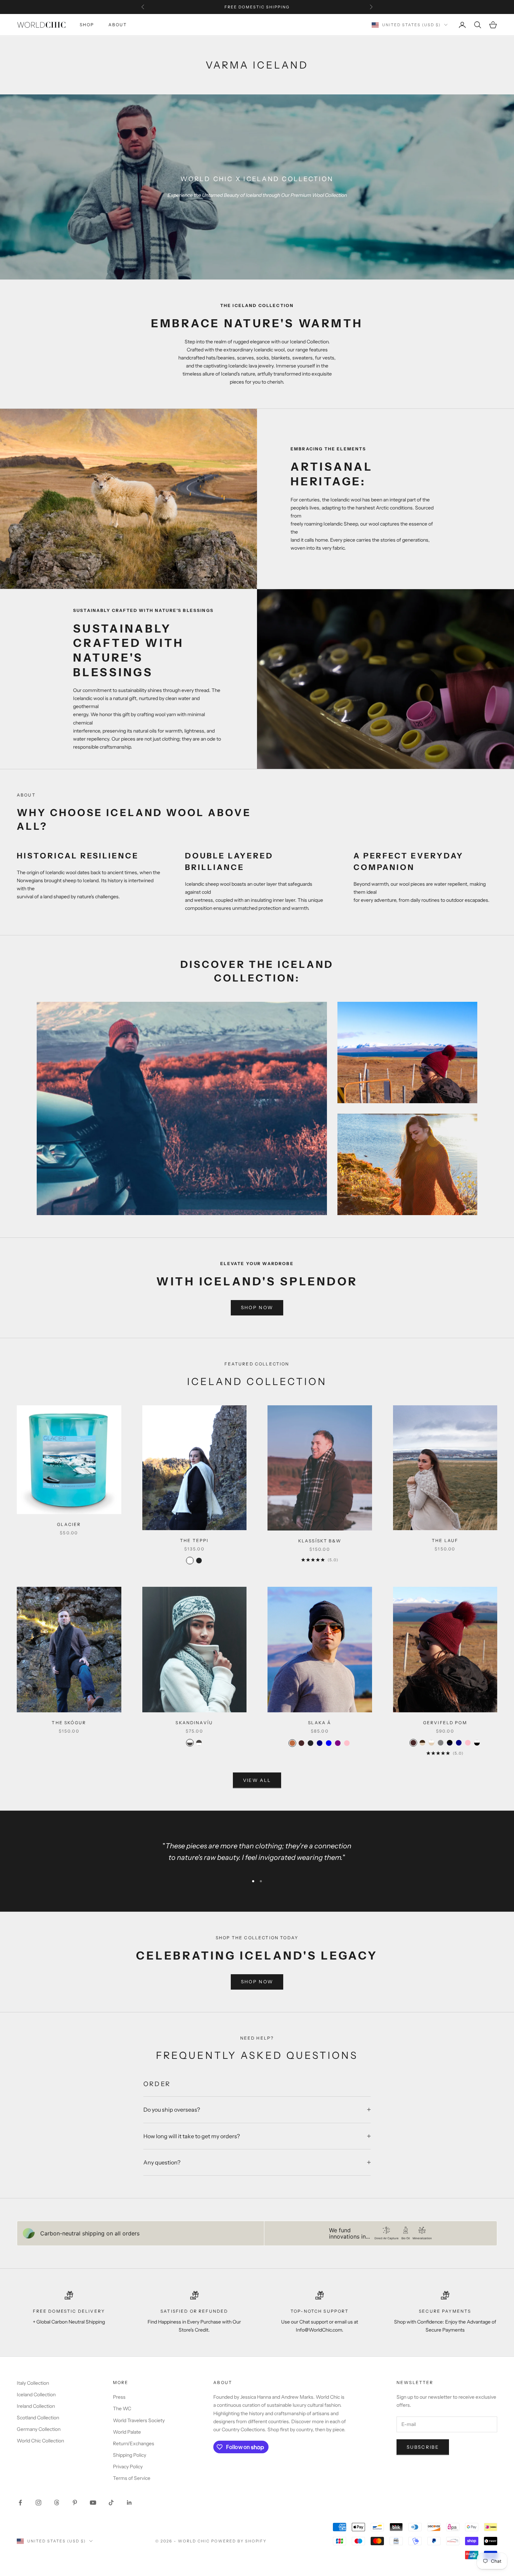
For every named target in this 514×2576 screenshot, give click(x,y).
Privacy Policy (128, 2467)
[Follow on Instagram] (38, 2503)
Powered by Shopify (239, 2541)
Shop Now (257, 1307)
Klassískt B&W (320, 1541)
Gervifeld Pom (445, 1723)
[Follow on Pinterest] (75, 2503)
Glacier (69, 1524)
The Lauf (445, 1540)
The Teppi (194, 1540)
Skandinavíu (194, 1723)
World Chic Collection (40, 2441)
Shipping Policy (130, 2455)
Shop (87, 25)
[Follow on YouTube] (93, 2503)
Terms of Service (132, 2478)
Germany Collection (39, 2429)
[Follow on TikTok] (111, 2503)
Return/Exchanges (134, 2443)
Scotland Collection (38, 2418)
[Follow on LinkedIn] (129, 2503)
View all (257, 1780)
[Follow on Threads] (57, 2503)
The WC (122, 2409)
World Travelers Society (139, 2420)
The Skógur (69, 1723)
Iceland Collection (36, 2395)
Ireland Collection (36, 2406)
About (118, 25)
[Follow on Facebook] (20, 2503)
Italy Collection (33, 2383)
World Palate (127, 2432)
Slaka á (320, 1723)
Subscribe (423, 2447)
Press (119, 2397)
